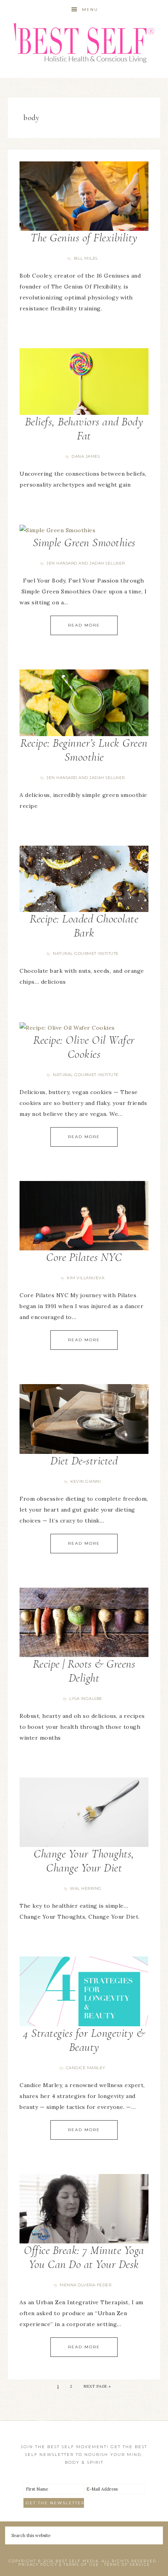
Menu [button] (90, 10)
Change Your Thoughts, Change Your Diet (84, 1861)
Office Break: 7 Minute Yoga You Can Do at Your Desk (84, 2257)
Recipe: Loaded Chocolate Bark (84, 926)
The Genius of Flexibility (84, 238)
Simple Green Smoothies (84, 543)
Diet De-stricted (84, 1461)
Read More (84, 625)
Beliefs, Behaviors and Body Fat (84, 429)
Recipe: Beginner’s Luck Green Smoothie (84, 750)
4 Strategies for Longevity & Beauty (84, 2040)
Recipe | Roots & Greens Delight (84, 1671)
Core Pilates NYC (84, 1257)
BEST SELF (84, 44)
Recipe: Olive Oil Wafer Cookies (84, 1047)
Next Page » (97, 2386)
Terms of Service (127, 2564)
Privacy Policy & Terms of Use (59, 2564)
